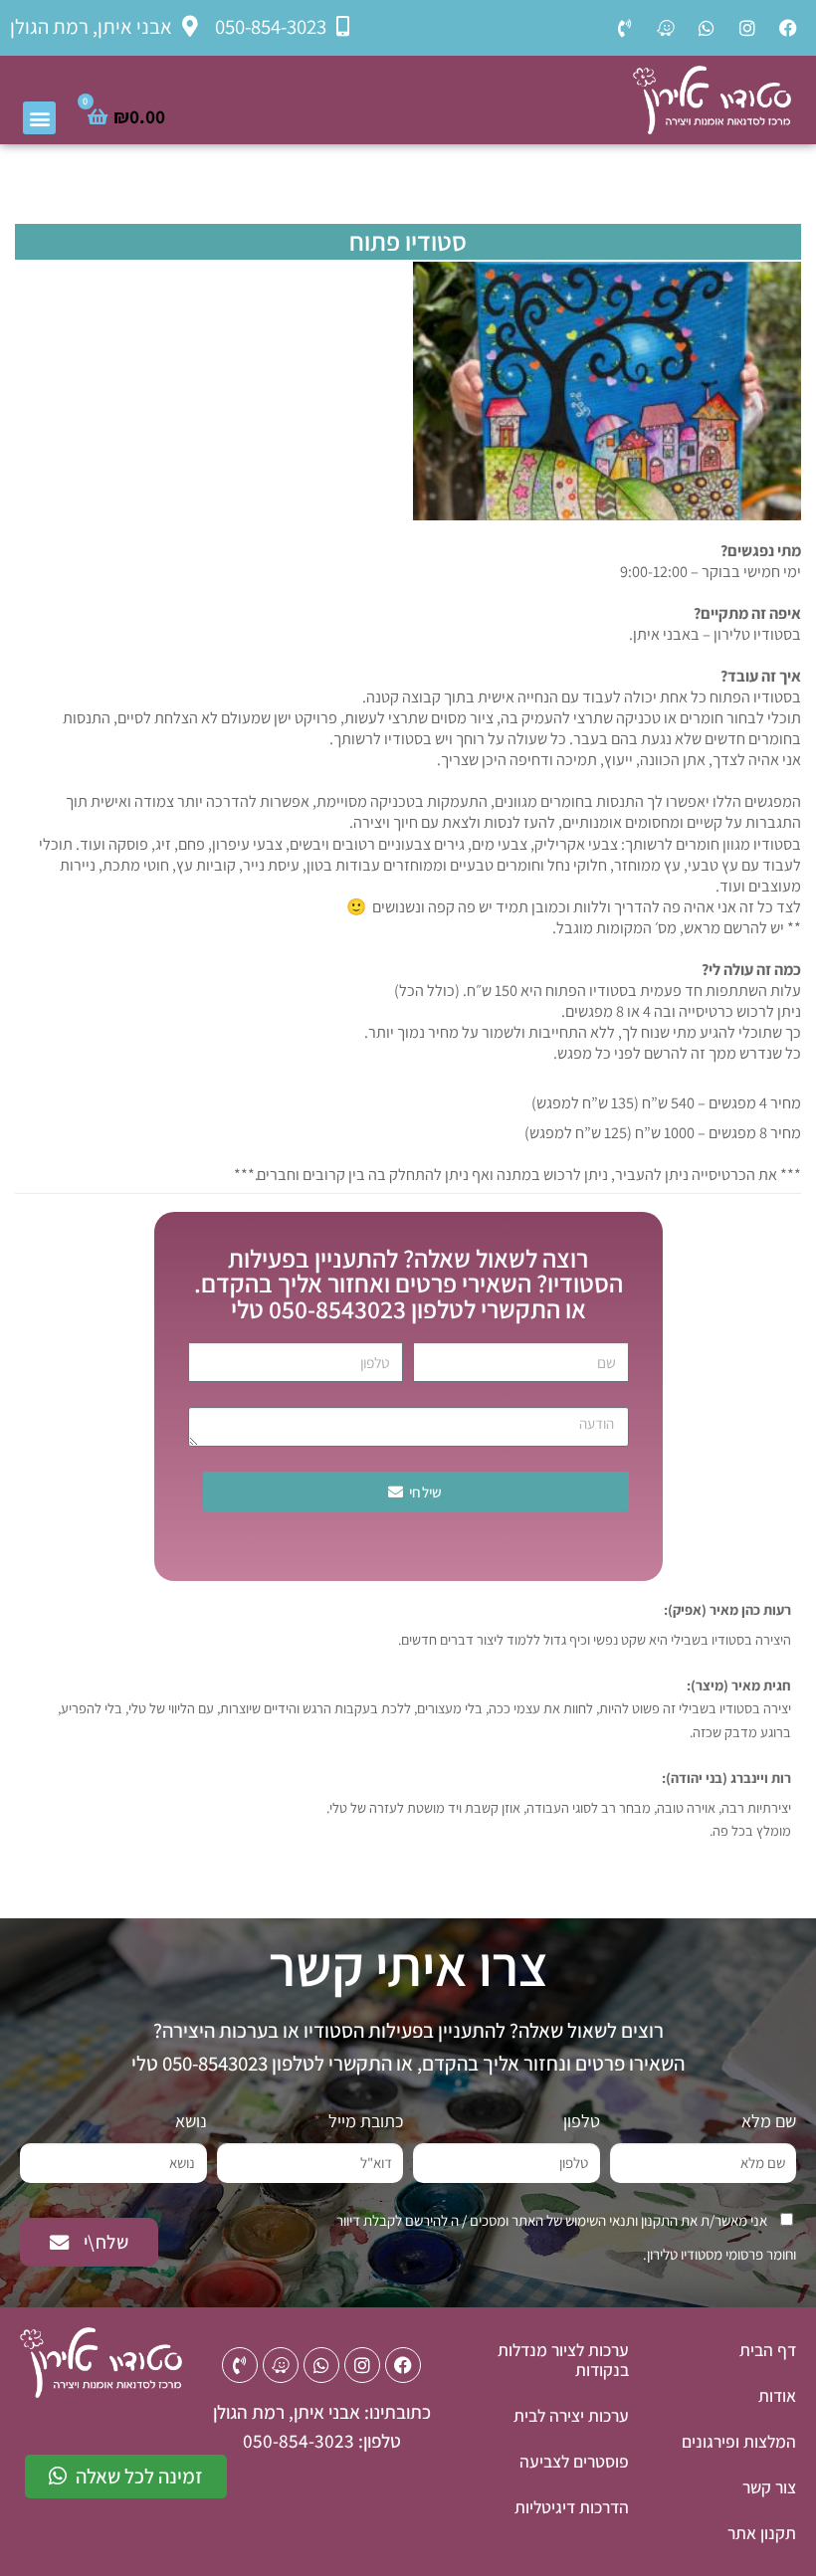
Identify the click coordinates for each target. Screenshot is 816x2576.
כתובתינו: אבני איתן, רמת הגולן (322, 2412)
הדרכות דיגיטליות (572, 2507)
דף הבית (768, 2350)
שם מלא (767, 2121)
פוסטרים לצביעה (574, 2461)
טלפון (580, 2121)
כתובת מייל (364, 2121)
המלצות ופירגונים (739, 2441)
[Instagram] (747, 28)
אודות (777, 2395)
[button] (39, 118)
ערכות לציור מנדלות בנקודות (563, 2360)
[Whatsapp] (707, 28)
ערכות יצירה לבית (571, 2415)
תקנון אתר (762, 2533)
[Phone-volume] (625, 28)
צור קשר (769, 2487)
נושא (191, 2121)
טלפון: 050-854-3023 (322, 2441)
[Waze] (666, 28)
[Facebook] (788, 28)
